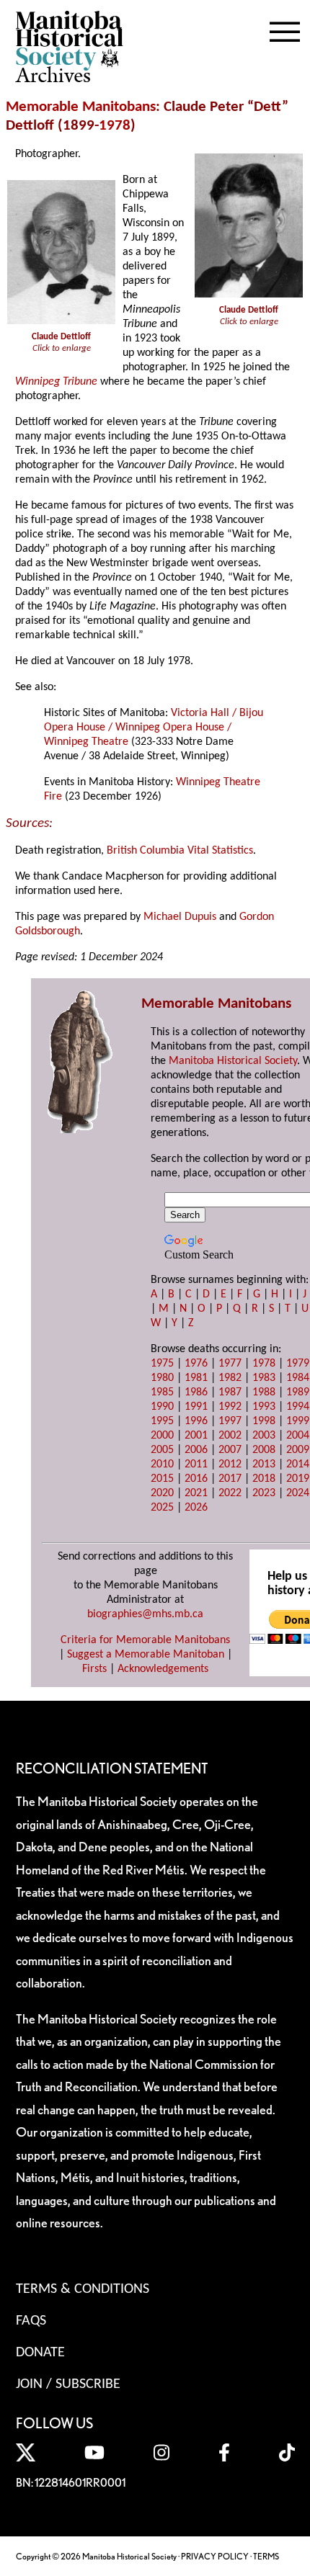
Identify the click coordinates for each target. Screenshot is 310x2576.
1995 (162, 1421)
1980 (162, 1378)
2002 (230, 1436)
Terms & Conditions (83, 2289)
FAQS (31, 2321)
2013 (264, 1464)
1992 (230, 1407)
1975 (162, 1364)
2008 (264, 1450)
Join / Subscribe (68, 2384)
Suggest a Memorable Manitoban (146, 1655)
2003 (264, 1436)
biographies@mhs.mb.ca (145, 1614)
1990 (162, 1407)
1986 (196, 1392)
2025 (162, 1508)
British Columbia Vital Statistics (180, 851)
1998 (264, 1421)
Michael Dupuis (180, 917)
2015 (162, 1479)
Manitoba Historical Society (233, 1061)
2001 (196, 1436)
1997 (230, 1421)
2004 (298, 1436)
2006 (196, 1450)
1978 (115, 126)
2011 (196, 1464)
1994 (298, 1407)
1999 (298, 1421)
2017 (230, 1479)
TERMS (266, 2556)
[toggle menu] (285, 29)
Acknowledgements (163, 1669)
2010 (162, 1464)
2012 (230, 1464)
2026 (196, 1508)
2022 (230, 1493)
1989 (298, 1392)
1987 (230, 1392)
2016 (196, 1479)
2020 (162, 1493)
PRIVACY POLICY (215, 2556)
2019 (298, 1479)
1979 (298, 1364)
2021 (196, 1493)
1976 (196, 1364)
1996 (196, 1421)
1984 (298, 1378)
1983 (264, 1378)
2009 (298, 1450)
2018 (264, 1479)
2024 (298, 1493)
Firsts (94, 1669)
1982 (230, 1378)
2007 (230, 1450)
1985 (162, 1392)
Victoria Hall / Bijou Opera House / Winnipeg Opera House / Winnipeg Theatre (154, 728)
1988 (264, 1392)
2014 (298, 1464)
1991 (196, 1407)
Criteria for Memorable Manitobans (145, 1640)
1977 (230, 1364)
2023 (264, 1493)
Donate (40, 2353)
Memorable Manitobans (81, 107)
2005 (162, 1450)
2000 (162, 1436)
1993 (264, 1407)
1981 (196, 1378)
